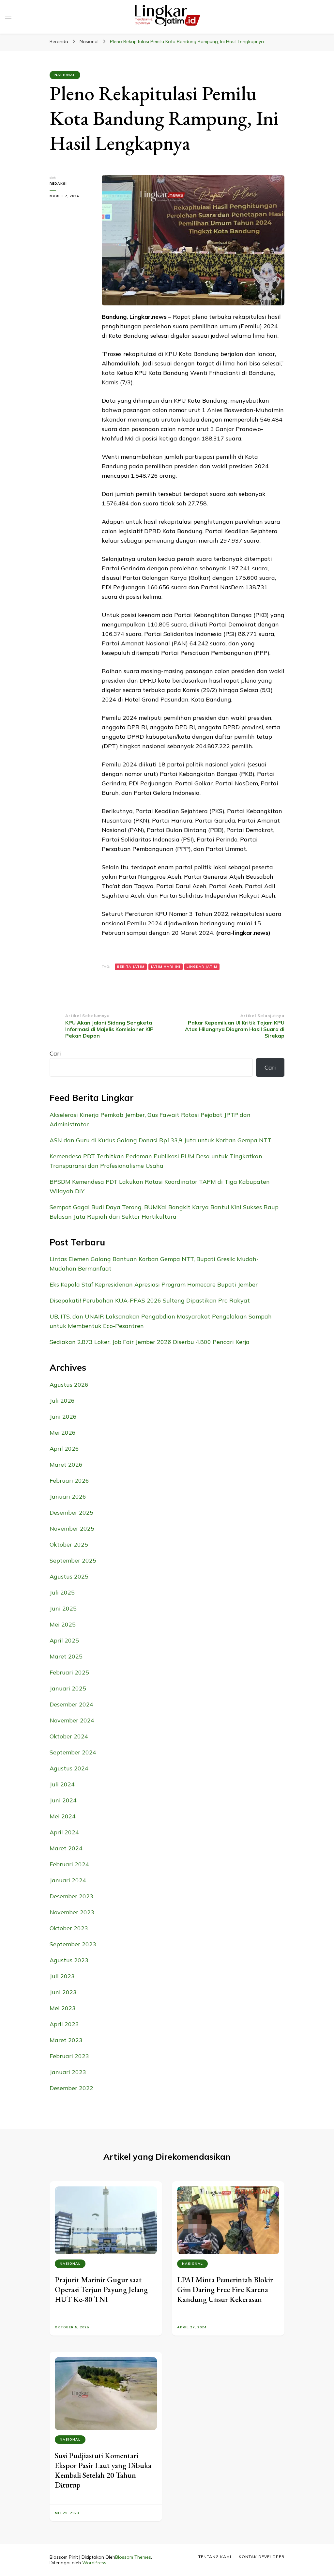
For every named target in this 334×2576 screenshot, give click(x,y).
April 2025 (64, 1640)
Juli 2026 (62, 1401)
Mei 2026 (63, 1433)
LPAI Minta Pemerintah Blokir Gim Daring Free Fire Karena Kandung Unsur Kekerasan (225, 2289)
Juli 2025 (62, 1592)
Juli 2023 (62, 1976)
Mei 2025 (63, 1624)
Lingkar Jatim (202, 967)
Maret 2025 (66, 1656)
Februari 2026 (69, 1481)
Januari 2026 (68, 1496)
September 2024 (73, 1752)
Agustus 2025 (69, 1576)
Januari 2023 (68, 2072)
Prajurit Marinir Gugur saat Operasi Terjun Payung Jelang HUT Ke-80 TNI (101, 2289)
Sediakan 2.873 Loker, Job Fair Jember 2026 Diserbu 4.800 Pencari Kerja (150, 1342)
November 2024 (72, 1720)
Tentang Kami (215, 2557)
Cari (55, 1053)
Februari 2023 (69, 2056)
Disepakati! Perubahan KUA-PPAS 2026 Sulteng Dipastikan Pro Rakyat (150, 1300)
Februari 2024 (69, 1864)
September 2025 (73, 1560)
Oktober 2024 (69, 1736)
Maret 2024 (66, 1848)
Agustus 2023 (69, 1960)
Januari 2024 (68, 1880)
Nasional (65, 75)
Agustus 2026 (69, 1385)
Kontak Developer (262, 2557)
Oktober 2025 (69, 1544)
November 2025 (72, 1528)
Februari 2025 (69, 1672)
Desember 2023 (71, 1896)
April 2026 (64, 1449)
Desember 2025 (71, 1512)
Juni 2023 (63, 1992)
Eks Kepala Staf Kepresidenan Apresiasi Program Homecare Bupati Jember (154, 1284)
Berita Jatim (131, 967)
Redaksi (58, 184)
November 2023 (72, 1912)
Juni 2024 (63, 1800)
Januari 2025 (68, 1688)
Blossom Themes (133, 2557)
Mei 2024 (63, 1816)
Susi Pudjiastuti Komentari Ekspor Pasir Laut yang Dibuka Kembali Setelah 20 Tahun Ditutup (103, 2470)
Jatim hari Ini (166, 967)
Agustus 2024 (69, 1768)
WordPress (94, 2563)
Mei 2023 (63, 2008)
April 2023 (64, 2024)
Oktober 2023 (69, 1928)
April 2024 (64, 1832)
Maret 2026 (66, 1465)
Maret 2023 (66, 2040)
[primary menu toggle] (8, 17)
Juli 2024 (62, 1784)
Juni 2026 (63, 1417)
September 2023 (73, 1944)
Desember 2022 (71, 2088)
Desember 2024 (71, 1704)
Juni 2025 (63, 1608)
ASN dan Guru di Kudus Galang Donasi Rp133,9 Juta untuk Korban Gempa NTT (160, 1140)
